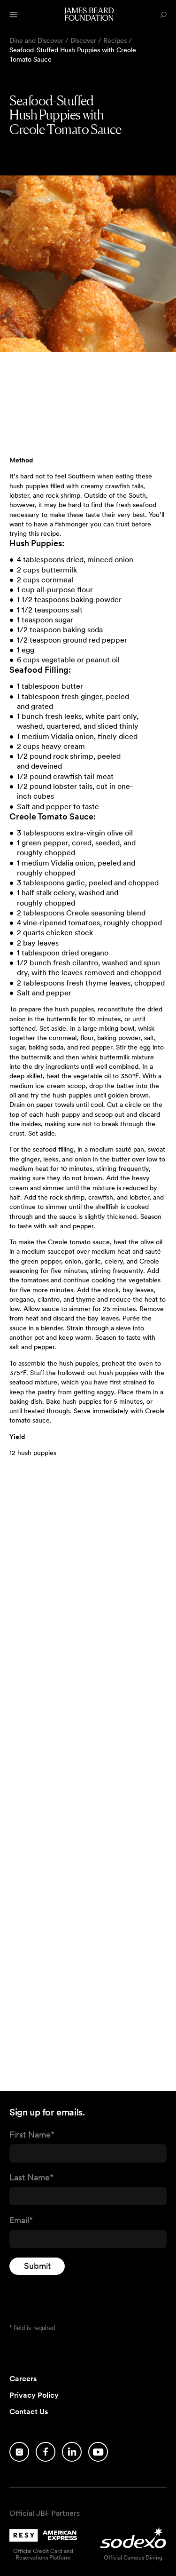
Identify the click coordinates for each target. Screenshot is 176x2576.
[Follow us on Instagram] (19, 2452)
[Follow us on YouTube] (98, 2452)
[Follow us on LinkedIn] (72, 2452)
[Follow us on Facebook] (46, 2452)
